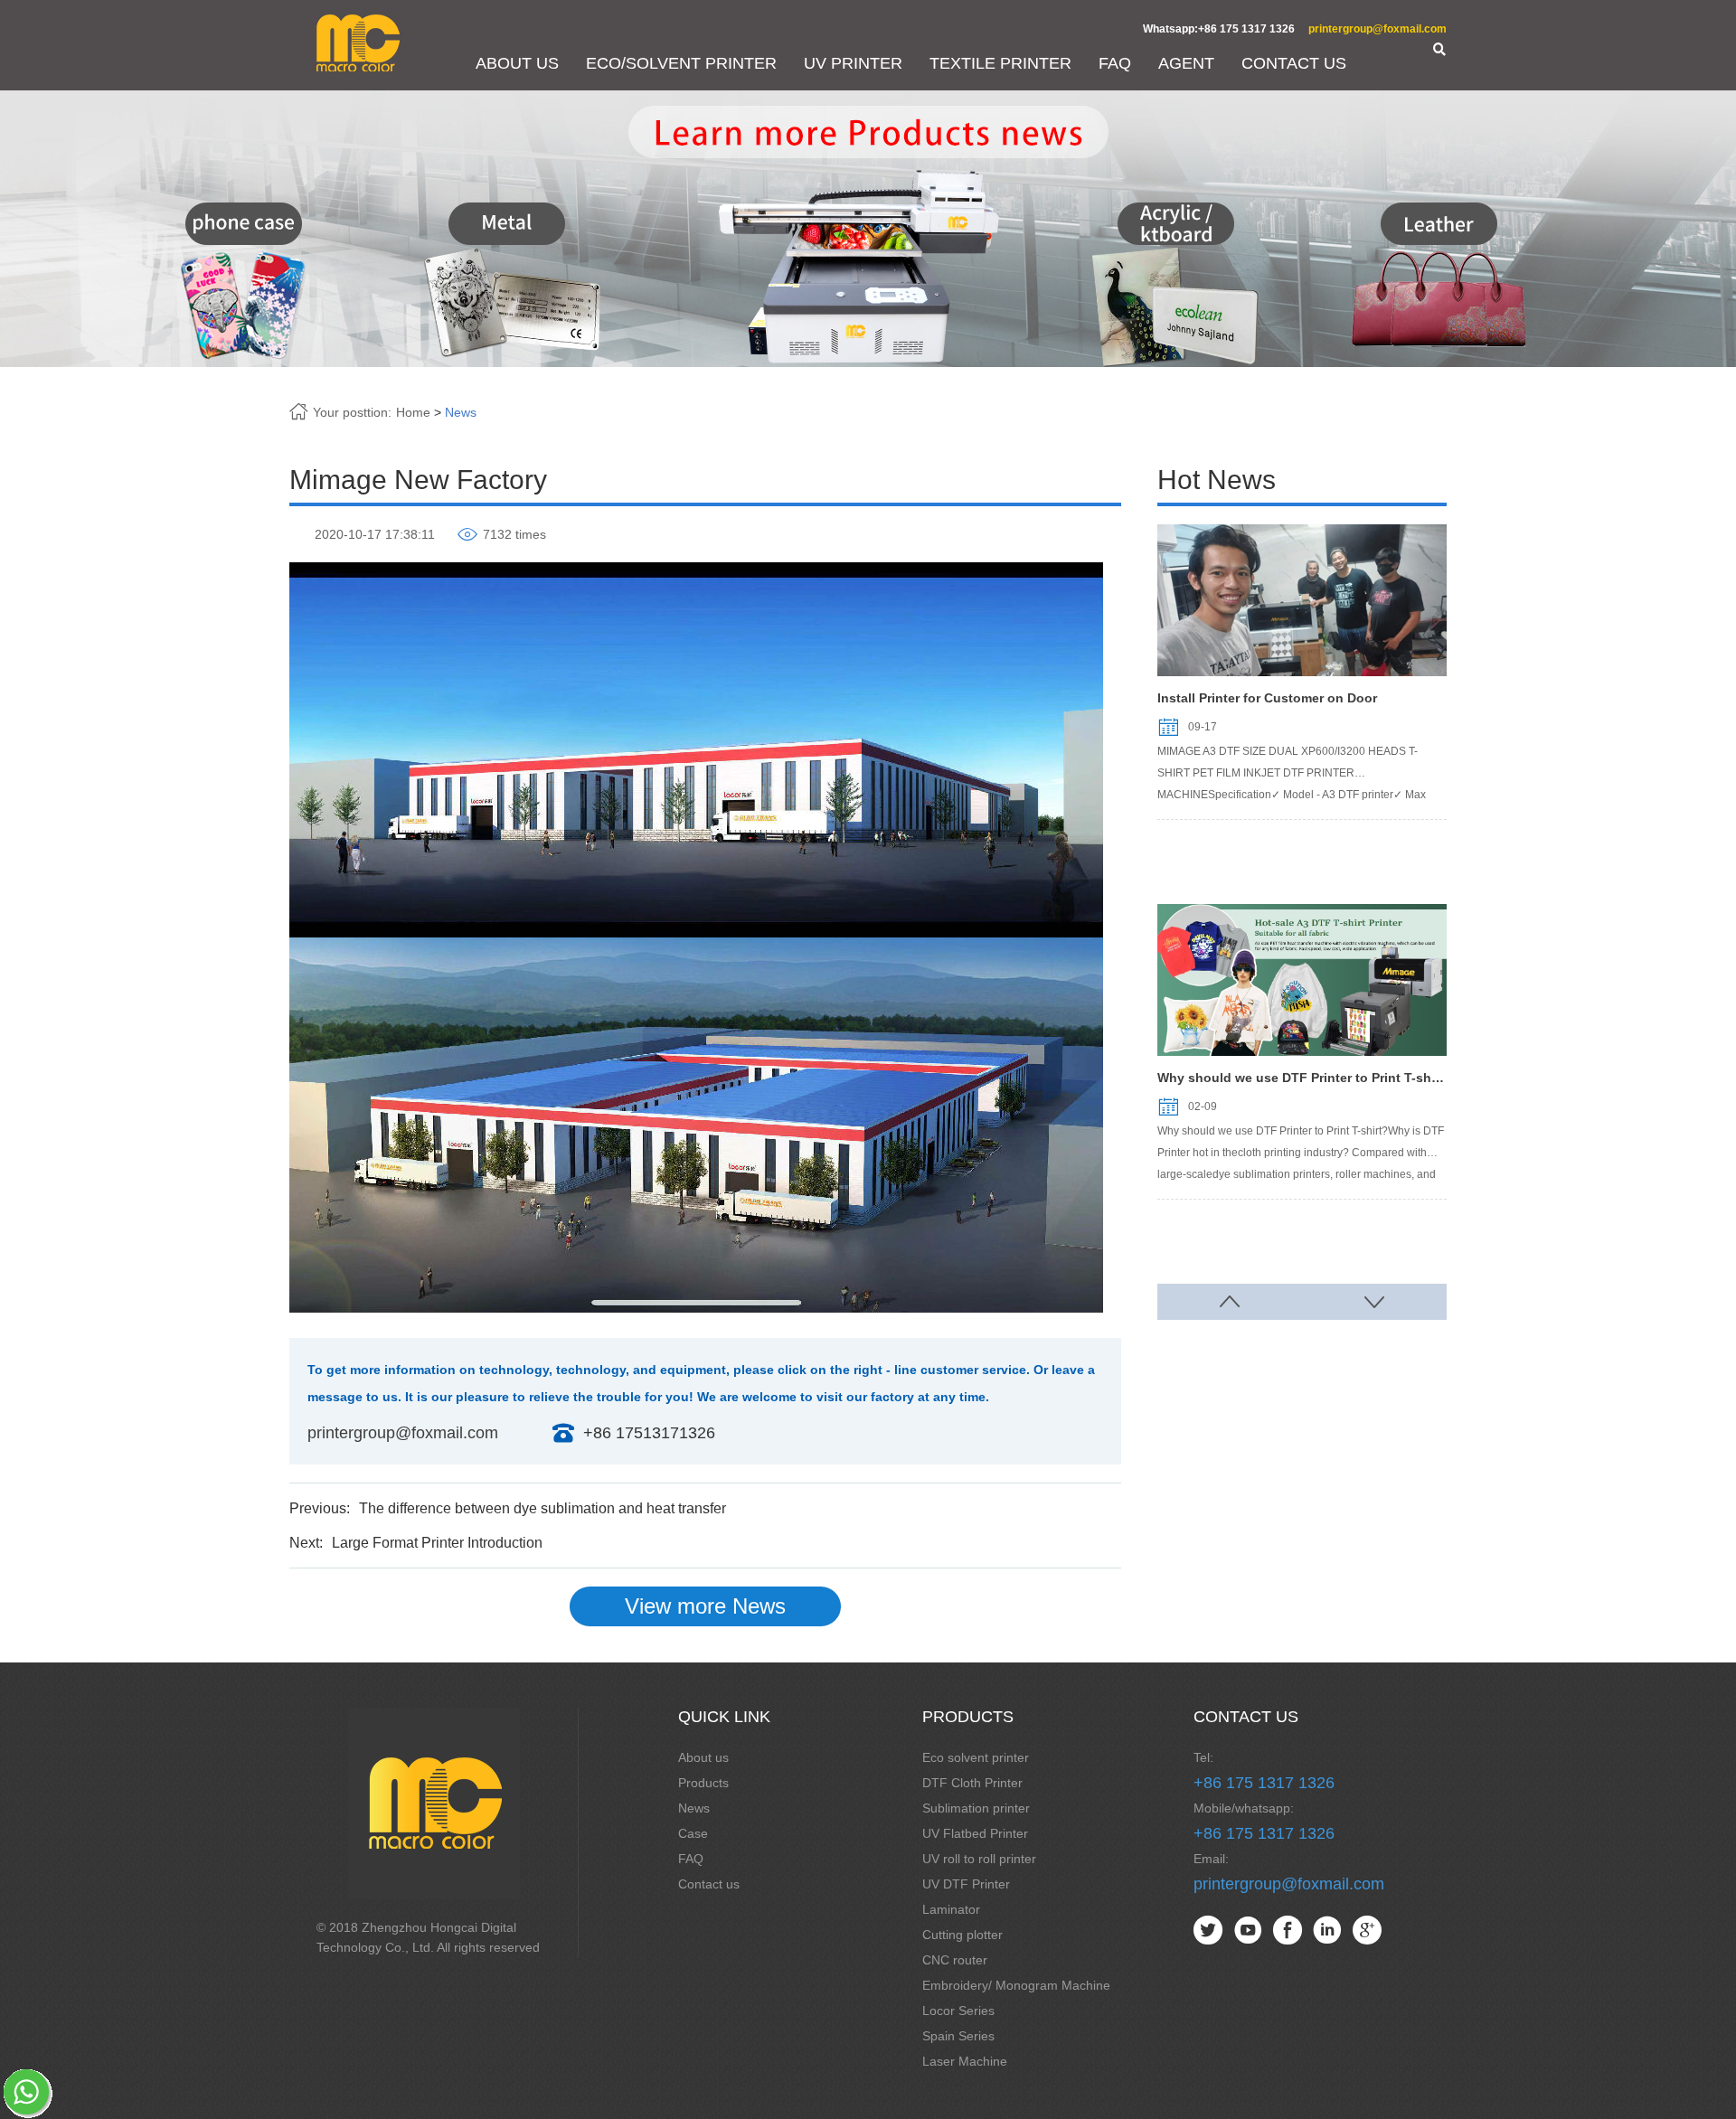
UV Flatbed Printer (975, 1833)
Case (693, 1833)
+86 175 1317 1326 (1264, 1783)
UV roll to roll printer (979, 1859)
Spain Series (958, 2036)
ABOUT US (517, 63)
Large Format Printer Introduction (437, 1543)
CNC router (955, 1960)
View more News (705, 1606)
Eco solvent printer (976, 1757)
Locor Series (958, 2011)
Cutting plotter (962, 1935)
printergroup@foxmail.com (1377, 29)
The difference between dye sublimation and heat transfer (542, 1508)
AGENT (1186, 63)
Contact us (709, 1884)
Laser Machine (965, 2061)
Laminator (951, 1909)
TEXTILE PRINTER (1000, 63)
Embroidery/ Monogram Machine (1016, 1985)
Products (703, 1783)
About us (703, 1757)
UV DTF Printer (966, 1884)
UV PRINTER (853, 63)
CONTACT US (1294, 63)
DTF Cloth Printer (972, 1783)
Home (413, 412)
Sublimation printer (976, 1808)
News (461, 412)
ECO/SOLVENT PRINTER (681, 63)
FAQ (1115, 63)
